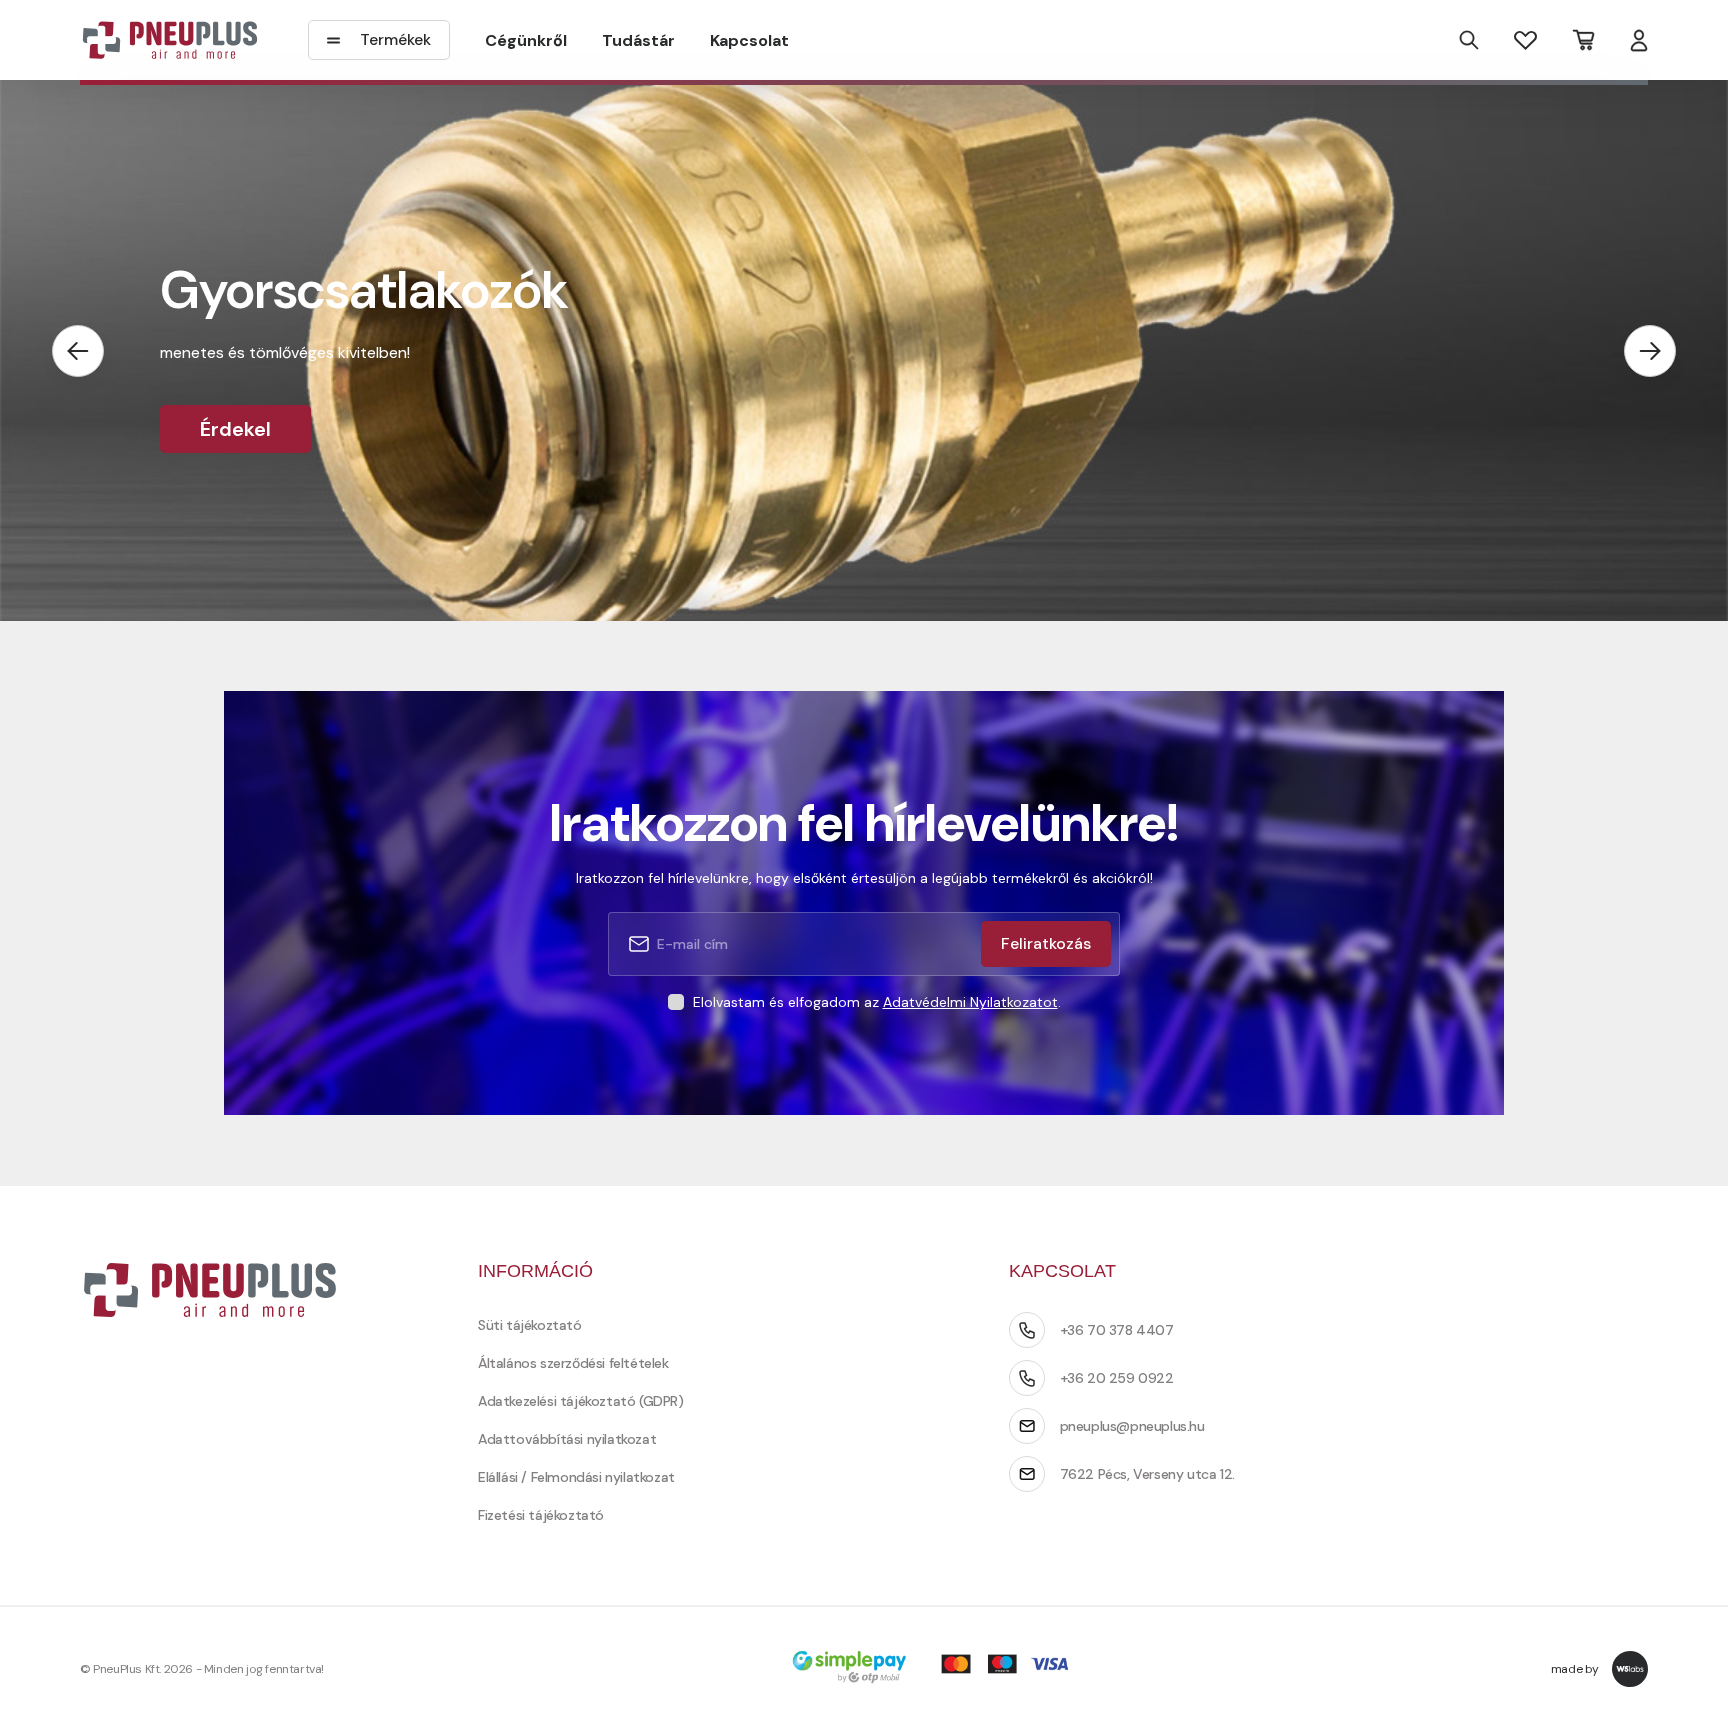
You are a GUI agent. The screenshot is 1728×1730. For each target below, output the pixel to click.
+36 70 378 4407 (1117, 1330)
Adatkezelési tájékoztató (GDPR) (581, 1401)
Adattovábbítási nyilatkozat (567, 1439)
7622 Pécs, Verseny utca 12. (1147, 1474)
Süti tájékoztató (530, 1325)
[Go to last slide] (78, 351)
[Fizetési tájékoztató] (937, 1668)
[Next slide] (1650, 351)
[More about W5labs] (1630, 1669)
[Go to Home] (170, 40)
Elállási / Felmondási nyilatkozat (576, 1477)
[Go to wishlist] (1525, 39)
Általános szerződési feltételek (573, 1363)
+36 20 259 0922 (1117, 1378)
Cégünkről (526, 40)
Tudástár (638, 40)
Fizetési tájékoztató (541, 1515)
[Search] (1469, 40)
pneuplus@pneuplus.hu (1132, 1426)
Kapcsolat (749, 40)
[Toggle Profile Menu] (1639, 40)
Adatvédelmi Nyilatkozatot (970, 1002)
